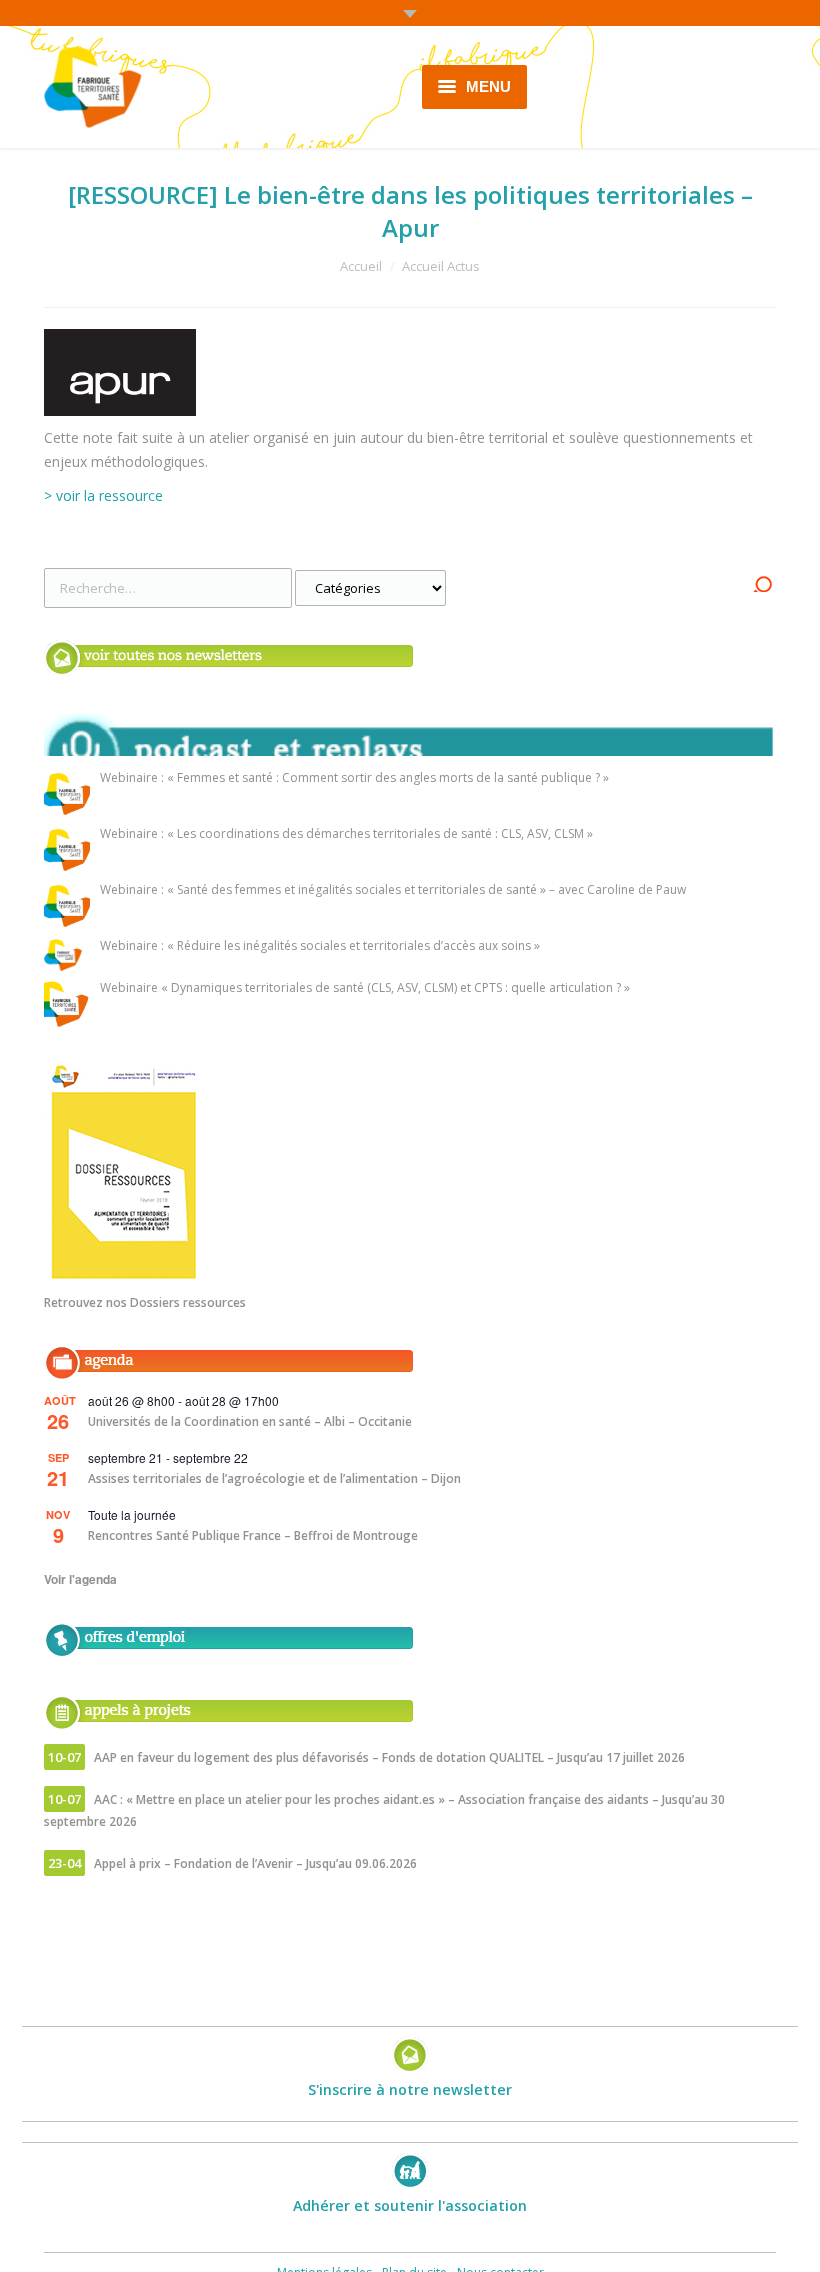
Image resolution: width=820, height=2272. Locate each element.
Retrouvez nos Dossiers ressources (145, 1302)
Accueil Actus (441, 266)
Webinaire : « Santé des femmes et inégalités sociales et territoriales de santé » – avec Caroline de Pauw (393, 890)
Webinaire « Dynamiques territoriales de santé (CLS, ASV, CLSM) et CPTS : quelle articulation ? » (365, 988)
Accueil (361, 266)
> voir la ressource (103, 495)
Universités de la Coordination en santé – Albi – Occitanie (250, 1421)
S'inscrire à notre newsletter (410, 2089)
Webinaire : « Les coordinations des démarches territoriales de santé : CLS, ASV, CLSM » (346, 834)
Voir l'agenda (80, 1579)
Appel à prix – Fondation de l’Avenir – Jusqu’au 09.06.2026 (255, 1863)
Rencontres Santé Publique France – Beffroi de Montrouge (253, 1535)
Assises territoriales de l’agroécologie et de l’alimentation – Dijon (274, 1478)
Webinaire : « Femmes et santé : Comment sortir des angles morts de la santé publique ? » (354, 778)
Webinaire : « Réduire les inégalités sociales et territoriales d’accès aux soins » (320, 946)
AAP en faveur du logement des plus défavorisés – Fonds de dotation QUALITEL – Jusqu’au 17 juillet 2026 (389, 1757)
